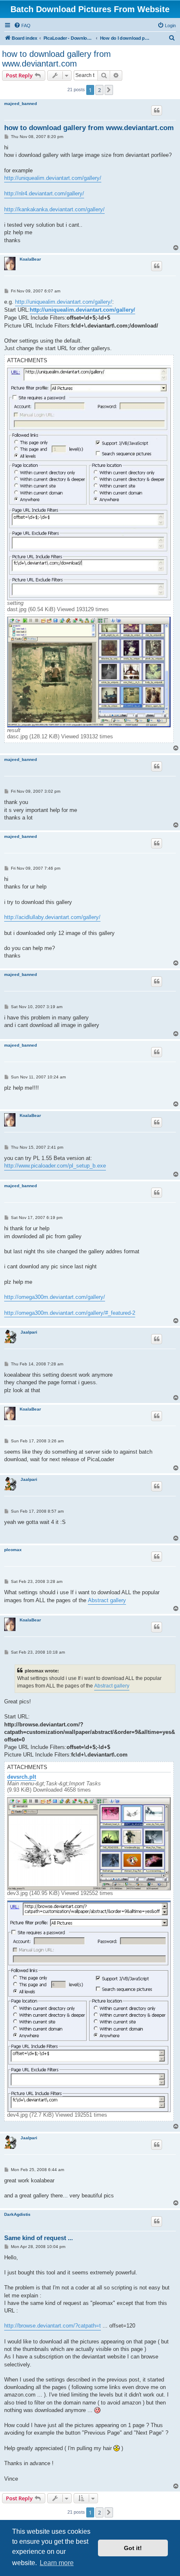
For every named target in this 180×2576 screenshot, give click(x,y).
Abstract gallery (107, 1600)
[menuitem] (22, 26)
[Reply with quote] (157, 110)
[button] (109, 90)
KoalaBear (30, 259)
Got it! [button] (133, 2548)
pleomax (13, 1550)
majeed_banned (21, 104)
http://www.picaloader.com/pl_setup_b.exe (55, 1166)
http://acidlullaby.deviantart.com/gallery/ (52, 917)
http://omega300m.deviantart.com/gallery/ (55, 1297)
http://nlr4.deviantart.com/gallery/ (44, 193)
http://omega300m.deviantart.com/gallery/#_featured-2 (70, 1313)
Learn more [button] (57, 2563)
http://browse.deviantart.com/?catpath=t (53, 2326)
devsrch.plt (22, 1777)
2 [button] (99, 90)
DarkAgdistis (17, 2214)
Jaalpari (29, 1332)
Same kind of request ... (39, 2238)
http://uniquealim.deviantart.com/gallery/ (53, 178)
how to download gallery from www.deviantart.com (57, 59)
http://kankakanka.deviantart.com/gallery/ (54, 209)
